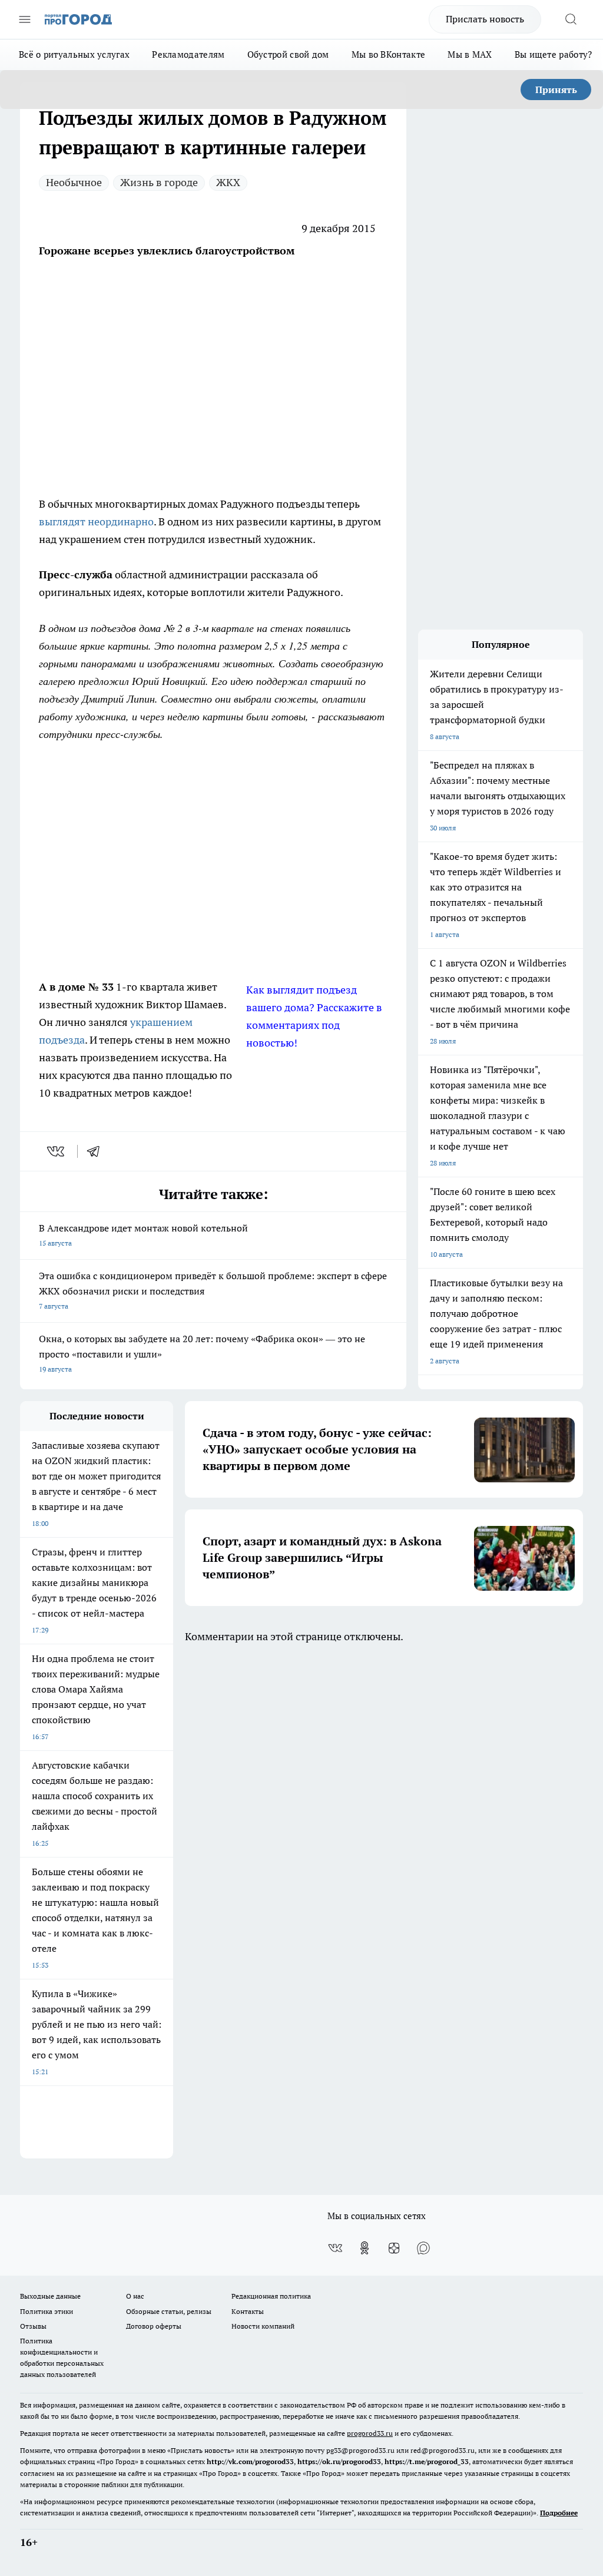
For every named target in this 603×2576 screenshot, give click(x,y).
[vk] (57, 1151)
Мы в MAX (470, 54)
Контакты (248, 2311)
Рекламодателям (188, 54)
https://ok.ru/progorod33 (339, 2461)
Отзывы (33, 2326)
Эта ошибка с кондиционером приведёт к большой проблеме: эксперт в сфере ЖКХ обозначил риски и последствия (213, 1290)
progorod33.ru (370, 2433)
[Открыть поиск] (571, 19)
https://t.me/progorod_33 (427, 2461)
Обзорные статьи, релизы (169, 2311)
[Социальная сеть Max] (423, 2248)
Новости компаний (263, 2326)
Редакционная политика (271, 2296)
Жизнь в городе (159, 182)
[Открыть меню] (25, 19)
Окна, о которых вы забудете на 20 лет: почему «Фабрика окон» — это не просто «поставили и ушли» (202, 1353)
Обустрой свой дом (288, 54)
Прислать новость (485, 19)
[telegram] (97, 1151)
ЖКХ (228, 182)
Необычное (74, 182)
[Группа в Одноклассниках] (365, 2248)
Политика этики (47, 2311)
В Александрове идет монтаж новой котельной (143, 1235)
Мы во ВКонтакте (389, 54)
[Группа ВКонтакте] (335, 2248)
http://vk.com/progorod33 (250, 2461)
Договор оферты (154, 2326)
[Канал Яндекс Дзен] (394, 2248)
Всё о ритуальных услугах (74, 54)
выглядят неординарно (96, 522)
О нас (135, 2296)
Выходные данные (50, 2296)
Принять (556, 90)
